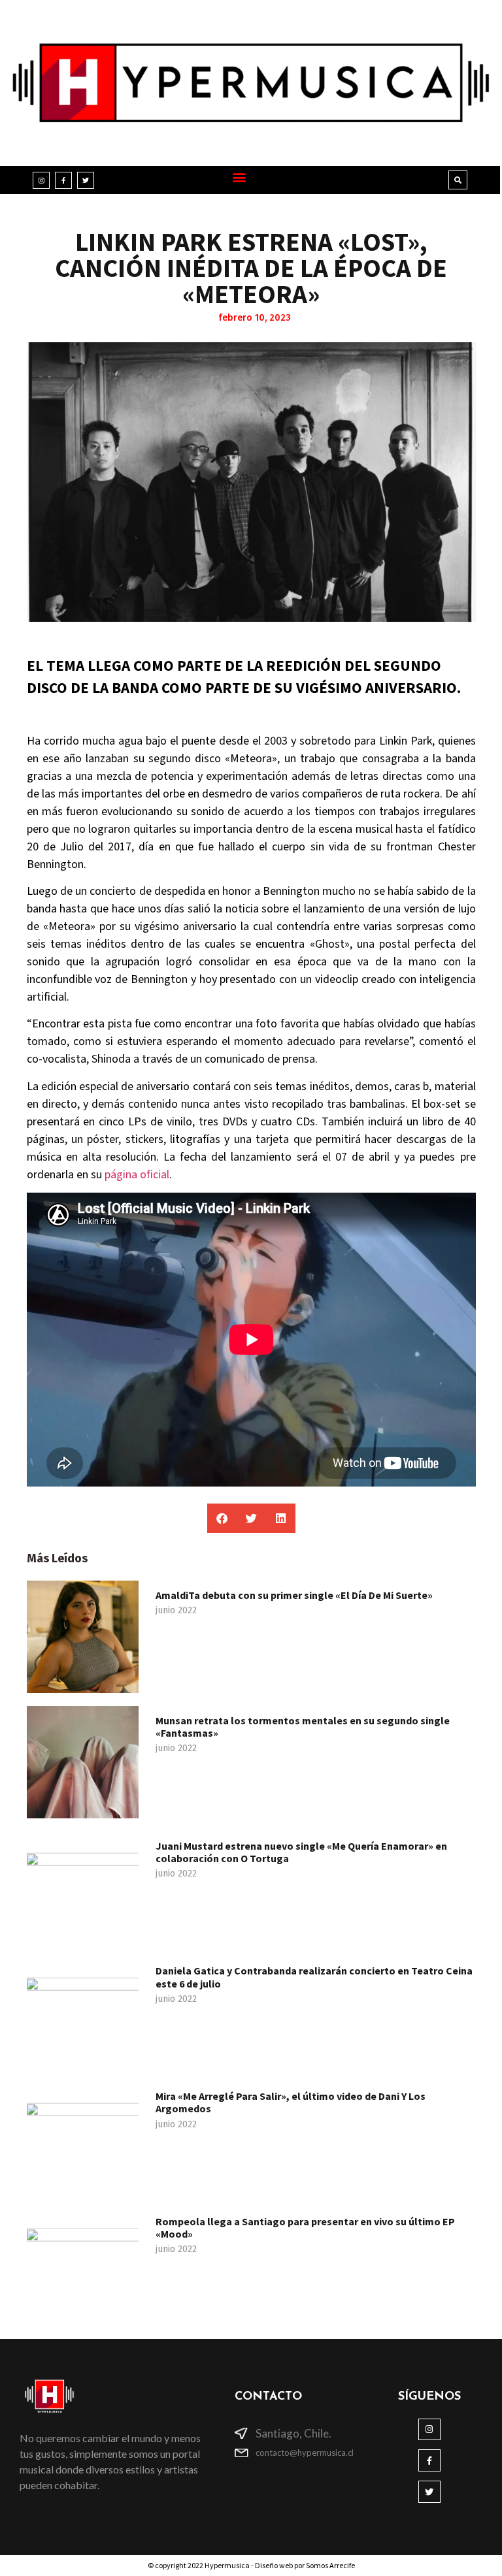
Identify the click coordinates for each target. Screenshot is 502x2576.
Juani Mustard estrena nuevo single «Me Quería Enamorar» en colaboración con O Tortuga (301, 1852)
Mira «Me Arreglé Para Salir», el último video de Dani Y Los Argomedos (291, 2102)
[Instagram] (41, 180)
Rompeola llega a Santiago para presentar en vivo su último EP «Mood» (305, 2228)
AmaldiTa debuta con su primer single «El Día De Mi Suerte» (294, 1595)
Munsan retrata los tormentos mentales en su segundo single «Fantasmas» (303, 1727)
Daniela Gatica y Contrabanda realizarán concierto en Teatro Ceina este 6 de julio (314, 1977)
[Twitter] (86, 180)
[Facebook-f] (63, 180)
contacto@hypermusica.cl (305, 2453)
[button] (240, 177)
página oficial (136, 1175)
